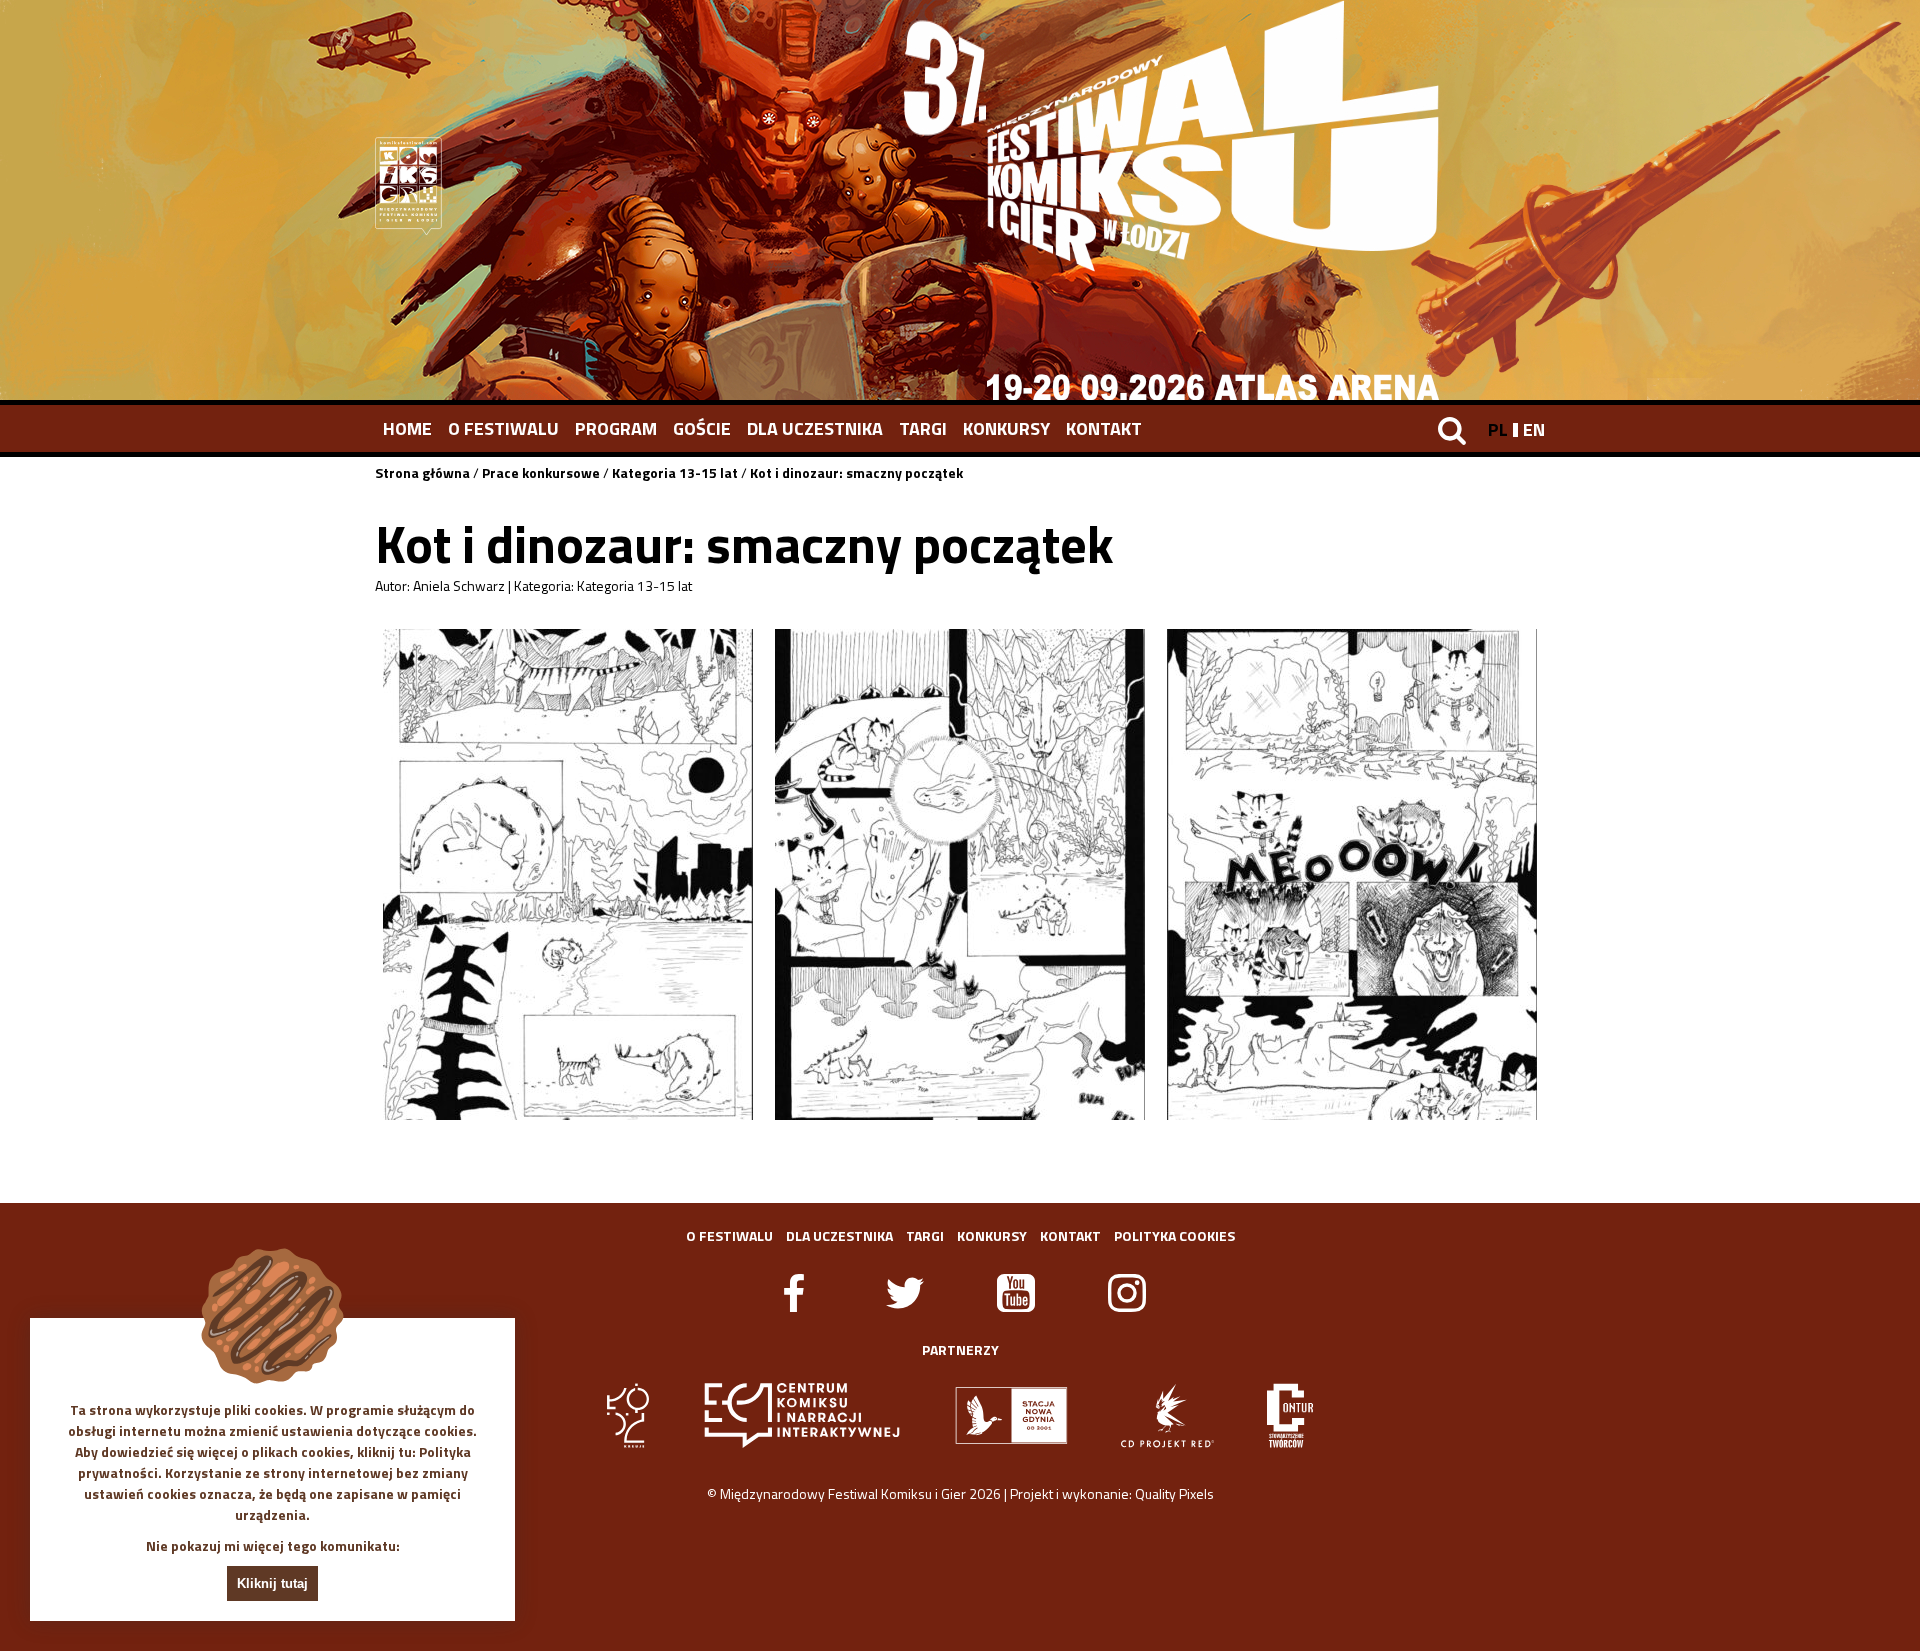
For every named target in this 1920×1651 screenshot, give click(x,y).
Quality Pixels (1174, 1493)
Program (616, 428)
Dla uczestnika (815, 428)
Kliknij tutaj (272, 1583)
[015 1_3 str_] (568, 874)
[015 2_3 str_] (960, 874)
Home (407, 428)
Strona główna (422, 472)
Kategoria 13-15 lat (675, 472)
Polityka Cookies (1174, 1235)
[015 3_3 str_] (1352, 874)
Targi (923, 428)
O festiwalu (503, 428)
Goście (702, 428)
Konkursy (1006, 428)
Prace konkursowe (541, 472)
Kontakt (1104, 428)
